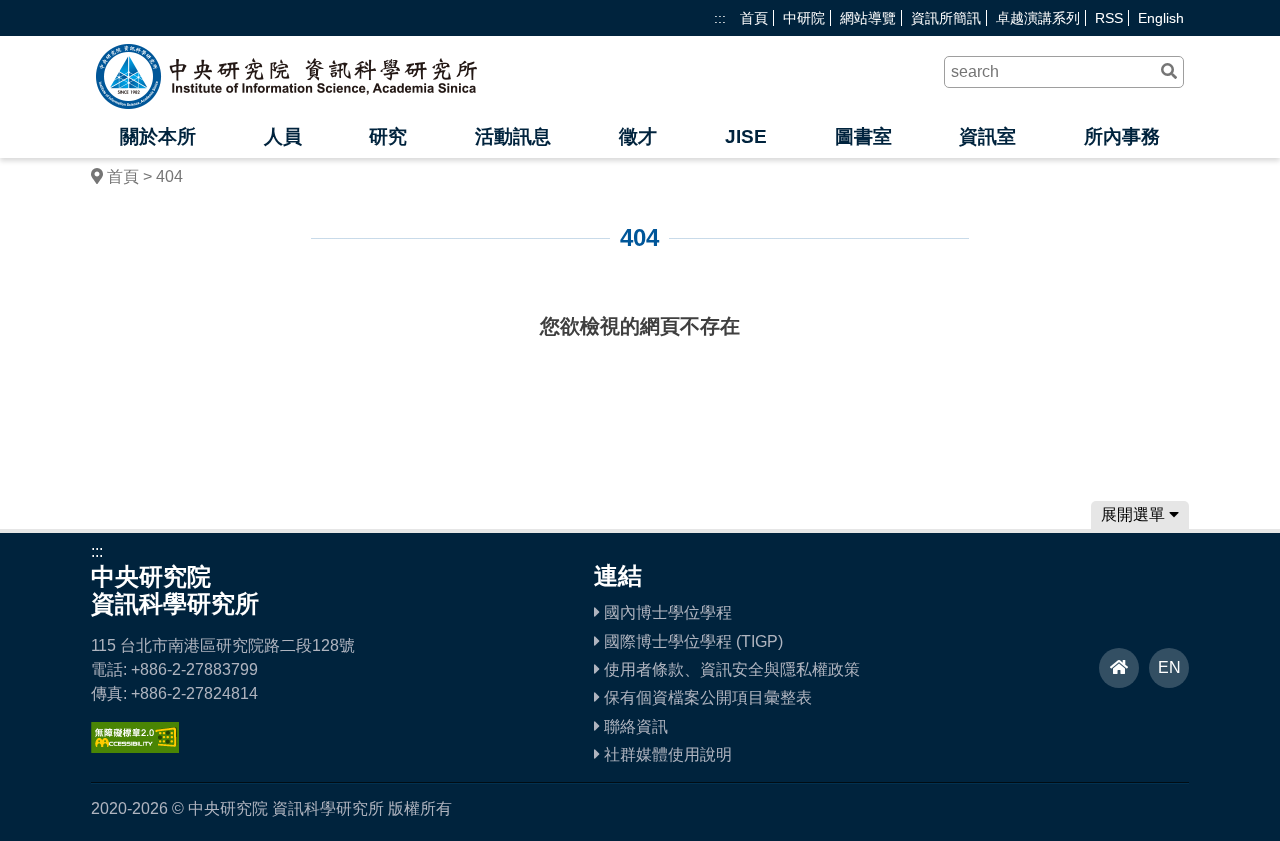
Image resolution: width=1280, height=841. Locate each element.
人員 (283, 136)
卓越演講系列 (1038, 18)
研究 (388, 136)
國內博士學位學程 (666, 612)
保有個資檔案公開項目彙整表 (706, 697)
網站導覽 (868, 18)
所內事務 (1122, 136)
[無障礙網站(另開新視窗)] (135, 747)
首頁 (754, 18)
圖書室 (863, 136)
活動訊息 (513, 136)
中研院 (804, 18)
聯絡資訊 (634, 726)
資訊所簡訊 (946, 18)
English (1161, 18)
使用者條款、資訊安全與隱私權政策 (730, 669)
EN (1169, 667)
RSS (1109, 18)
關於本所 (158, 136)
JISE (746, 136)
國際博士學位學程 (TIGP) (691, 641)
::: (720, 18)
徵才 (638, 136)
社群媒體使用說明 (666, 754)
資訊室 (987, 136)
